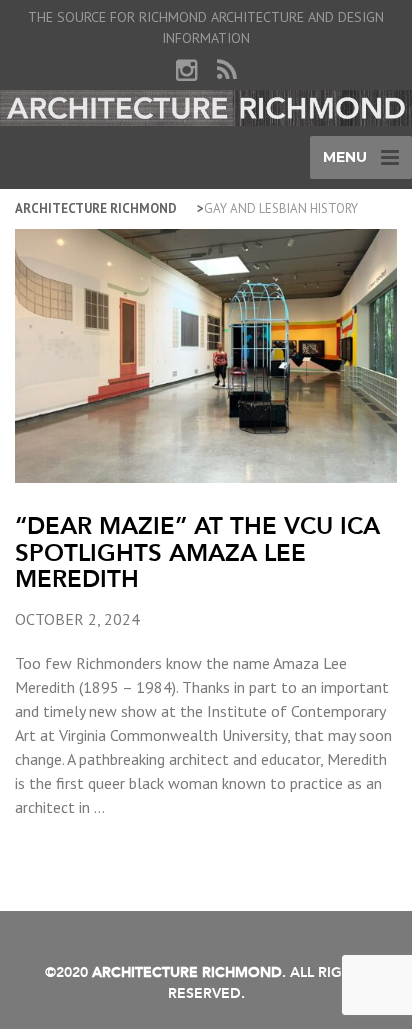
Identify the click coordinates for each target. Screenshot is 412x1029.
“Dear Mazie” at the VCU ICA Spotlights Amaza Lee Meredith (197, 552)
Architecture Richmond (96, 208)
